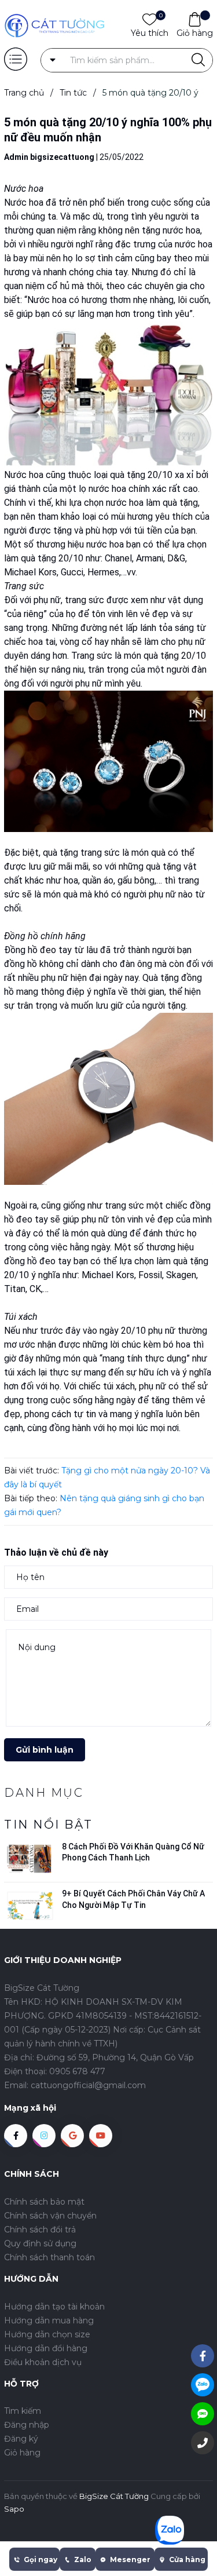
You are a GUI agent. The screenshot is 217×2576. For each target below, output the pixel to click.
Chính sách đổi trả (40, 2230)
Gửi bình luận (45, 1750)
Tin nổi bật (49, 1825)
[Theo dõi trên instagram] (44, 2136)
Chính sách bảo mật (44, 2202)
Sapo (14, 2509)
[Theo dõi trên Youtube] (101, 2136)
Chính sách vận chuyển (50, 2216)
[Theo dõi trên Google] (72, 2136)
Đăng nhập (27, 2425)
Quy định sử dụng (40, 2243)
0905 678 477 (77, 2071)
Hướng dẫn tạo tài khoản (54, 2307)
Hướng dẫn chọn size (47, 2334)
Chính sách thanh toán (49, 2257)
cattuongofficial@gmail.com (88, 2085)
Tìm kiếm (23, 2411)
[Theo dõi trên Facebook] (16, 2136)
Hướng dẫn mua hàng (49, 2320)
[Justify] (198, 60)
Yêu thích (150, 32)
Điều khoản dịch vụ (43, 2362)
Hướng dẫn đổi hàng (46, 2348)
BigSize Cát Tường (114, 2496)
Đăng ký (21, 2439)
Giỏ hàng (195, 33)
